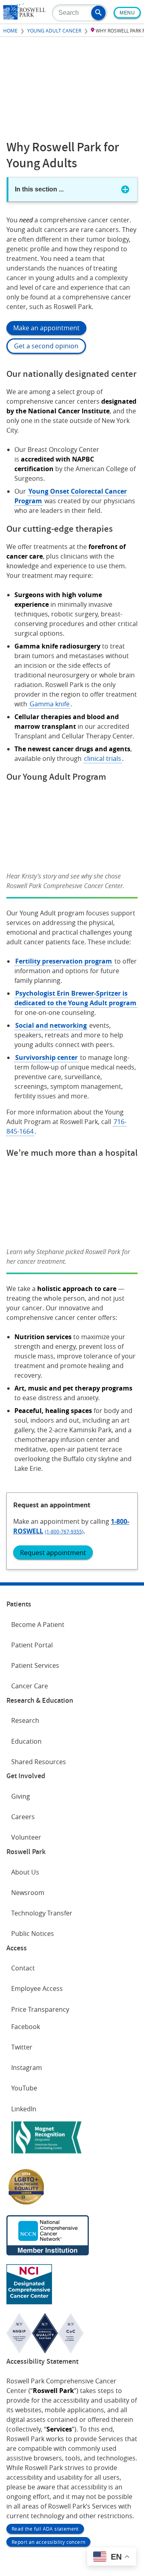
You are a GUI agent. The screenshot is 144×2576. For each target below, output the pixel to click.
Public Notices (33, 1934)
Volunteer (26, 1837)
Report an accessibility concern (48, 2542)
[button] (98, 13)
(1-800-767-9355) (64, 1531)
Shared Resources (39, 1762)
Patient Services (35, 1665)
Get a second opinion (46, 346)
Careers (23, 1817)
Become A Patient (38, 1624)
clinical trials (103, 758)
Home (10, 30)
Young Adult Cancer (54, 30)
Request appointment (53, 1553)
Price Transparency (40, 2009)
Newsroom (28, 1893)
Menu (127, 13)
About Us (25, 1872)
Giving (21, 1796)
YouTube (24, 2088)
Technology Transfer (42, 1913)
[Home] (24, 17)
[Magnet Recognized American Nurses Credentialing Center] (46, 2155)
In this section (39, 189)
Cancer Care (30, 1686)
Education (26, 1741)
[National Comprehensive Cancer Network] (48, 2253)
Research (25, 1720)
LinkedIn (24, 2109)
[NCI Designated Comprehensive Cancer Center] (29, 2302)
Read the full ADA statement (45, 2529)
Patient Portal (32, 1645)
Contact (23, 1968)
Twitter (22, 2047)
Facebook (26, 2027)
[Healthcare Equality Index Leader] (26, 2204)
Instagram (27, 2068)
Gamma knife (50, 704)
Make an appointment (46, 328)
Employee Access (37, 1988)
